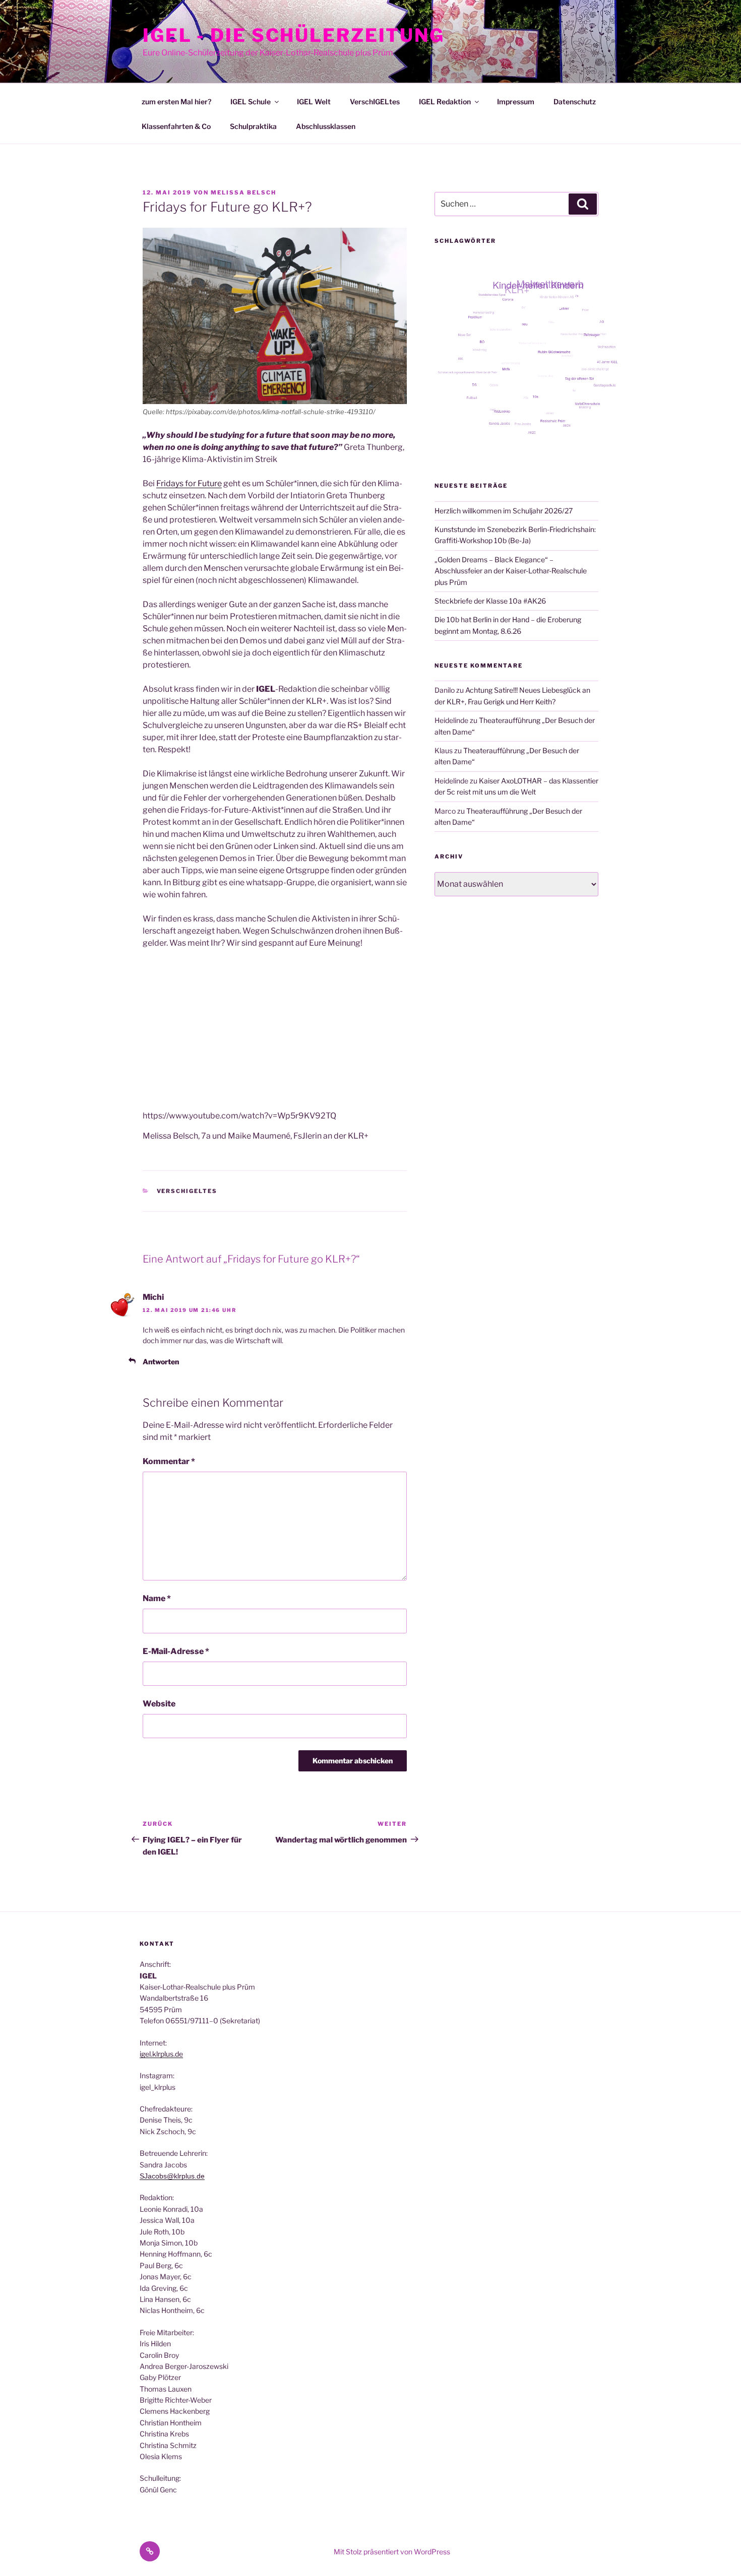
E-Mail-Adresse (176, 1651)
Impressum (516, 102)
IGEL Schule (251, 102)
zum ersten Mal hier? (176, 102)
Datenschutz (575, 102)
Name (157, 1598)
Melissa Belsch (243, 192)
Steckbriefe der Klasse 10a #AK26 (490, 601)
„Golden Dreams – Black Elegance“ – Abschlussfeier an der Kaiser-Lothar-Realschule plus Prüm (511, 571)
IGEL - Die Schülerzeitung (294, 35)
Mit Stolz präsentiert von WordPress (392, 2552)
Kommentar (169, 1461)
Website (159, 1704)
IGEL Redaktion (445, 102)
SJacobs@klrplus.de (172, 2176)
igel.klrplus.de (161, 2054)
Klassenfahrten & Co (176, 126)
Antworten (161, 1362)
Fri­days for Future (189, 483)
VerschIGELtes (375, 102)
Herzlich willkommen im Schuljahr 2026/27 (504, 511)
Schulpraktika (253, 126)
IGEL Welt (314, 102)
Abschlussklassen (326, 126)
